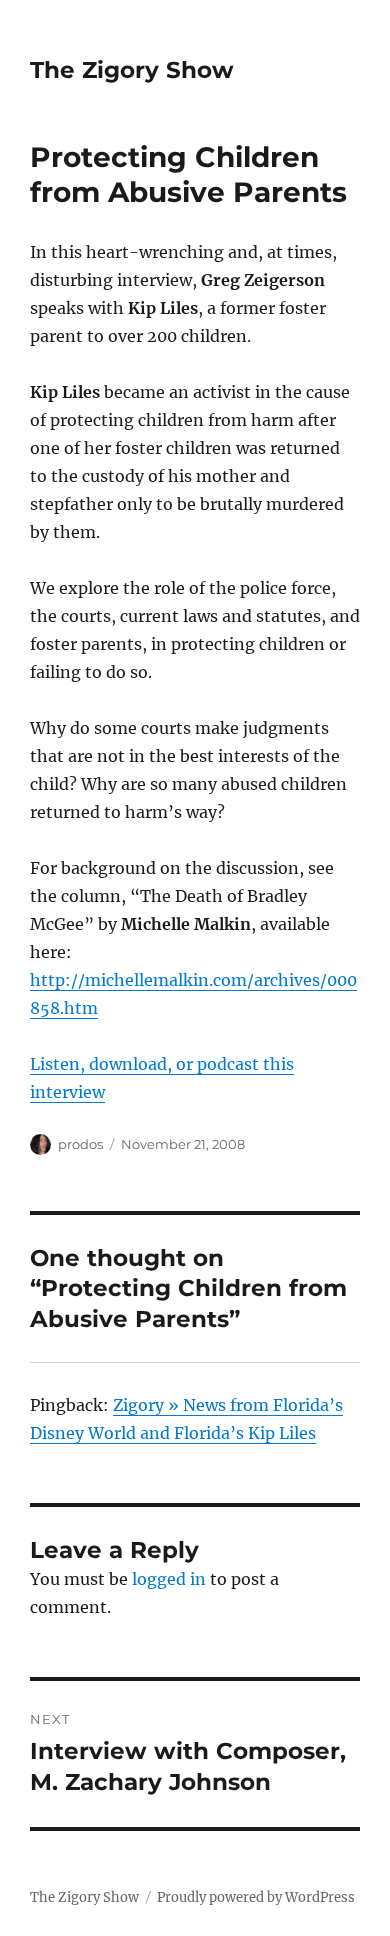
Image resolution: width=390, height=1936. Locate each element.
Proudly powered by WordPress (256, 1897)
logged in (169, 1579)
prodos (80, 1144)
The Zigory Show (132, 70)
